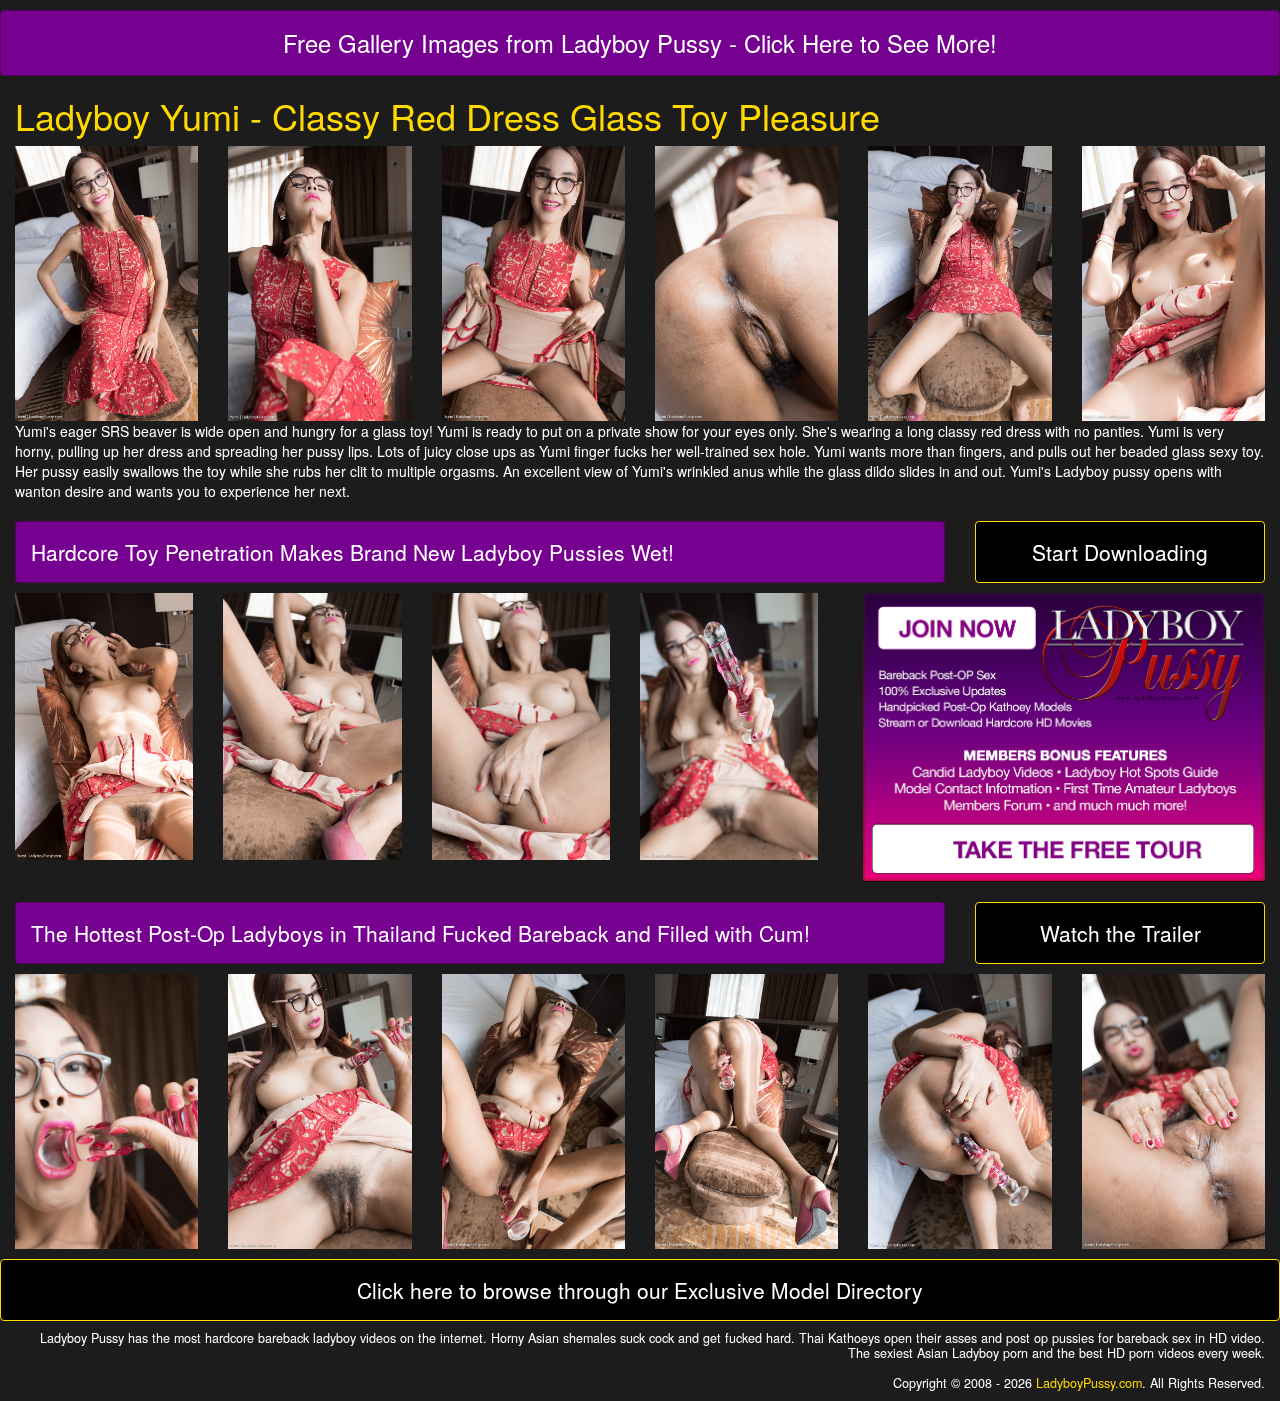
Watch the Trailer (1120, 933)
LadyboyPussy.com (1089, 1383)
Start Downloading (1120, 552)
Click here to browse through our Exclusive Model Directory (640, 1290)
